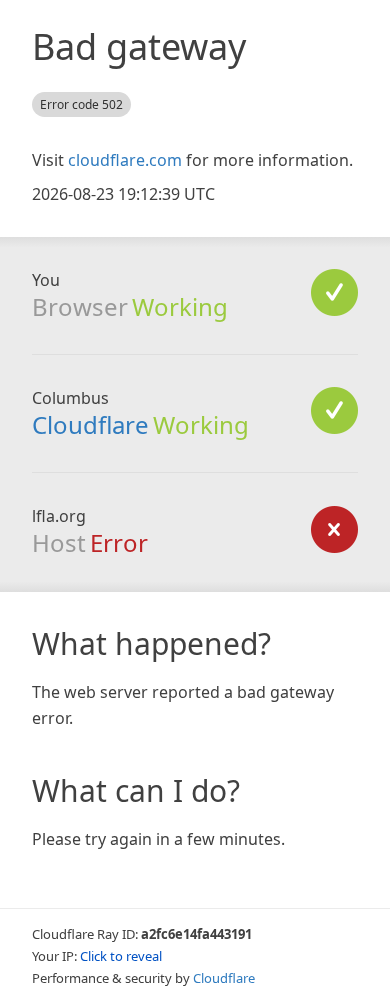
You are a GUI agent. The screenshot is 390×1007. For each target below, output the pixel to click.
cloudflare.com (125, 160)
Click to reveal (121, 956)
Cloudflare (90, 424)
